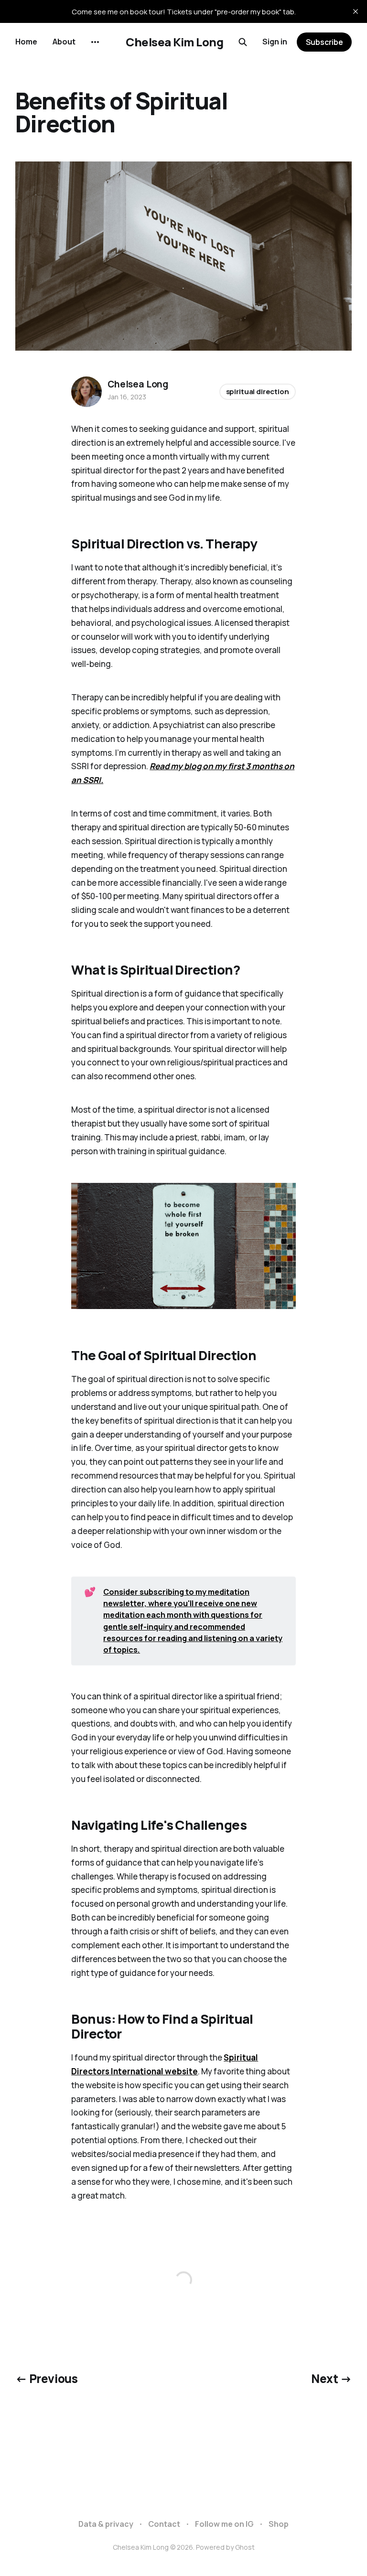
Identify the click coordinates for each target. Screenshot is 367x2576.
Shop (279, 2524)
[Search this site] (243, 42)
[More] (95, 42)
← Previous (46, 2378)
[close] (356, 11)
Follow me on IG (224, 2524)
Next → (331, 2378)
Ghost (245, 2547)
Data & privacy (106, 2524)
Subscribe (324, 42)
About (64, 42)
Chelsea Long (138, 384)
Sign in (275, 42)
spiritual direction (258, 392)
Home (26, 42)
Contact (164, 2524)
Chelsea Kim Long (174, 42)
